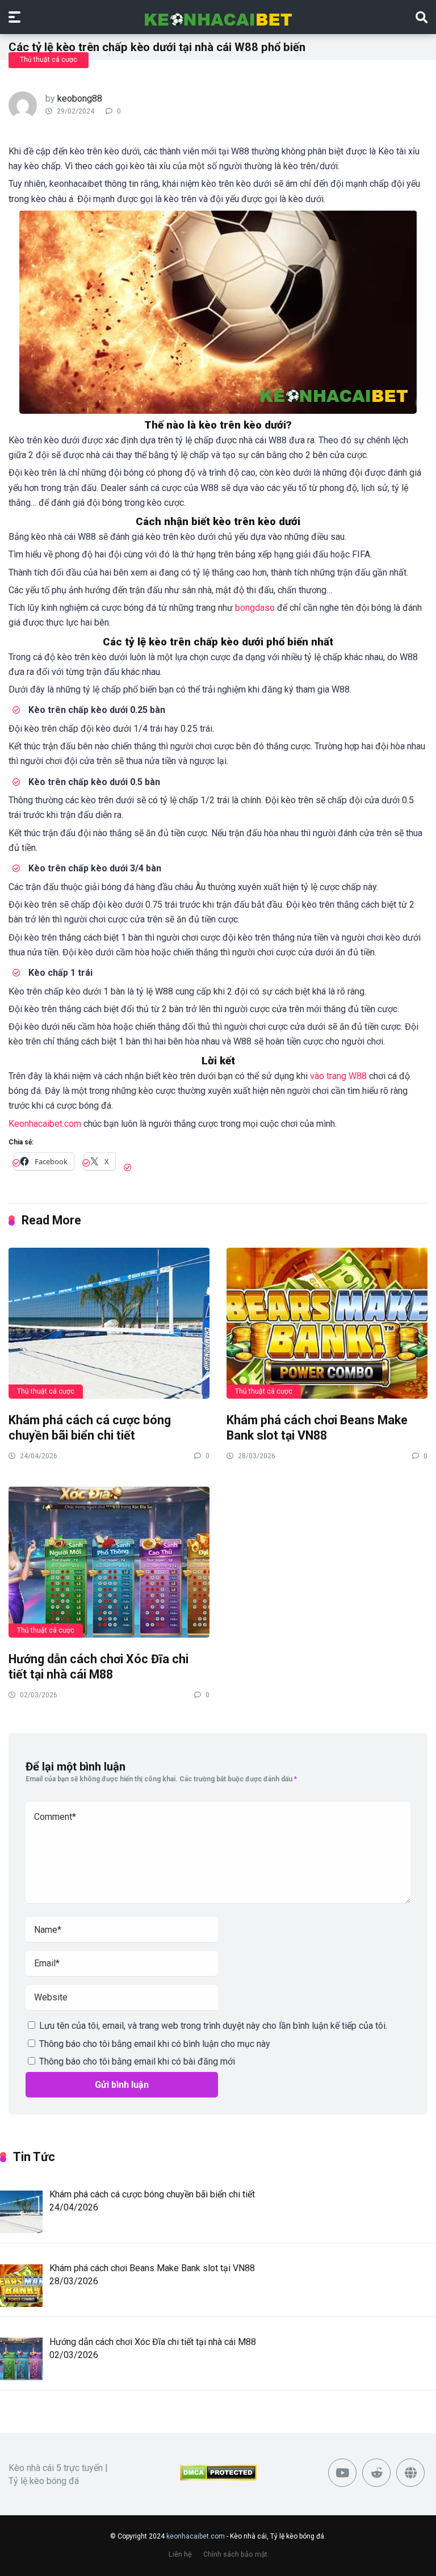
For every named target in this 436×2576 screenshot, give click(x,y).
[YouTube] (342, 2473)
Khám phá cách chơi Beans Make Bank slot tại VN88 (317, 1428)
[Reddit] (376, 2473)
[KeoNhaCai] (218, 16)
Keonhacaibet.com (45, 1124)
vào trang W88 (338, 1076)
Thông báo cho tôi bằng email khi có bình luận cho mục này (155, 2044)
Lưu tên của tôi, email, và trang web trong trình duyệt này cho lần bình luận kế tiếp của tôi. (213, 2026)
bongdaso (255, 608)
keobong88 (80, 98)
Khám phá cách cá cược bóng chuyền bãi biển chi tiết (90, 1428)
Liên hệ (180, 2554)
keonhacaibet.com (196, 2536)
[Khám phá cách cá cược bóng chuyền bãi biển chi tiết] (109, 1323)
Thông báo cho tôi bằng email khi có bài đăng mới (137, 2061)
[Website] (410, 2473)
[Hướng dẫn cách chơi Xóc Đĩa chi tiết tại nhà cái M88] (109, 1562)
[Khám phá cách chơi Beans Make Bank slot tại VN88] (327, 1323)
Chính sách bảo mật (235, 2554)
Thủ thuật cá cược (49, 60)
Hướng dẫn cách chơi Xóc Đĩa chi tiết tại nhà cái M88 (98, 1667)
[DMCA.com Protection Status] (218, 2478)
